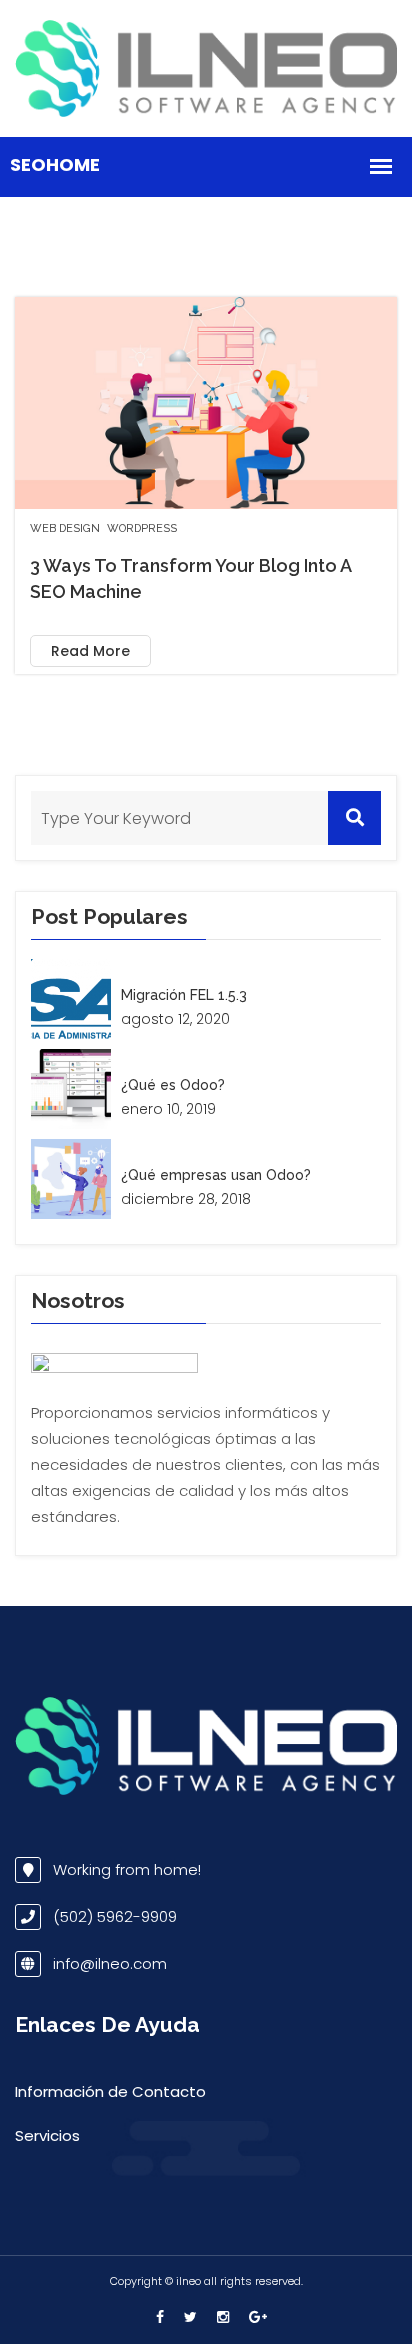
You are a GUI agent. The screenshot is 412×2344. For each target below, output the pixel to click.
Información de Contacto (110, 2091)
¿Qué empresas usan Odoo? (216, 1175)
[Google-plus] (253, 2317)
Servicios (47, 2135)
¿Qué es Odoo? (173, 1085)
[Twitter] (190, 2317)
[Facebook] (160, 2317)
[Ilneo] (206, 67)
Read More (90, 651)
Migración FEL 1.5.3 (184, 995)
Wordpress (142, 528)
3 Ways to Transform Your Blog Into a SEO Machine (190, 578)
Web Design (65, 528)
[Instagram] (223, 2317)
